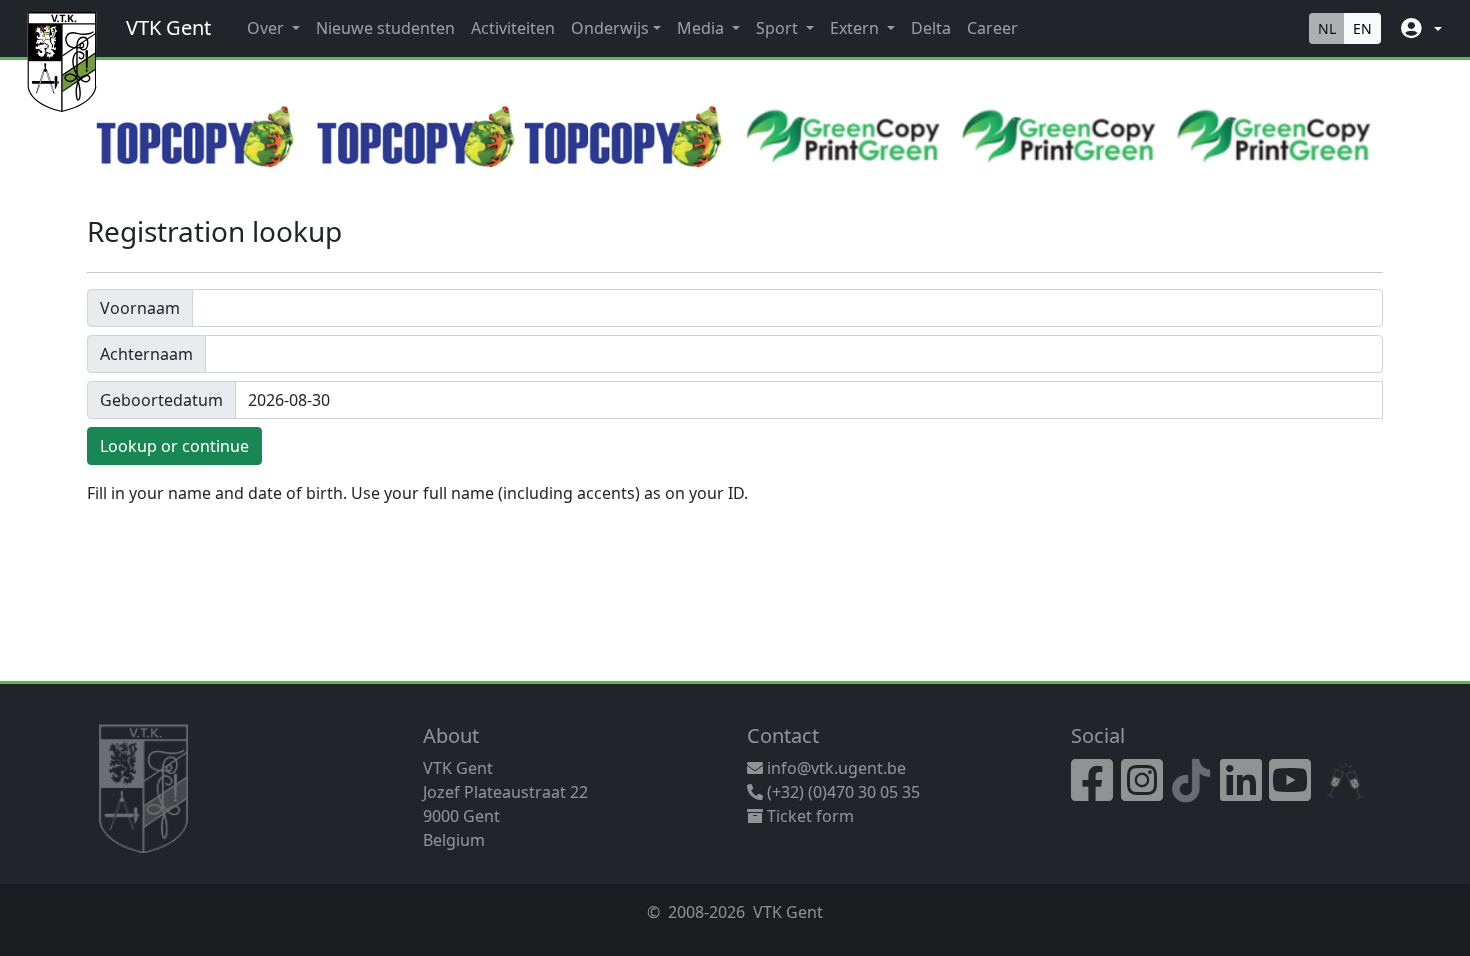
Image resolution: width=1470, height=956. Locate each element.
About (451, 735)
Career (992, 28)
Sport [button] (779, 28)
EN (1362, 28)
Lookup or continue (174, 446)
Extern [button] (856, 28)
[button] (1419, 28)
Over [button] (267, 28)
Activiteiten (513, 28)
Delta (931, 28)
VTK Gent (168, 27)
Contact (783, 735)
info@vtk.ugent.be (836, 768)
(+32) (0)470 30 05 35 (841, 792)
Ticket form (808, 816)
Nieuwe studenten (385, 28)
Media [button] (702, 28)
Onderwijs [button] (610, 28)
